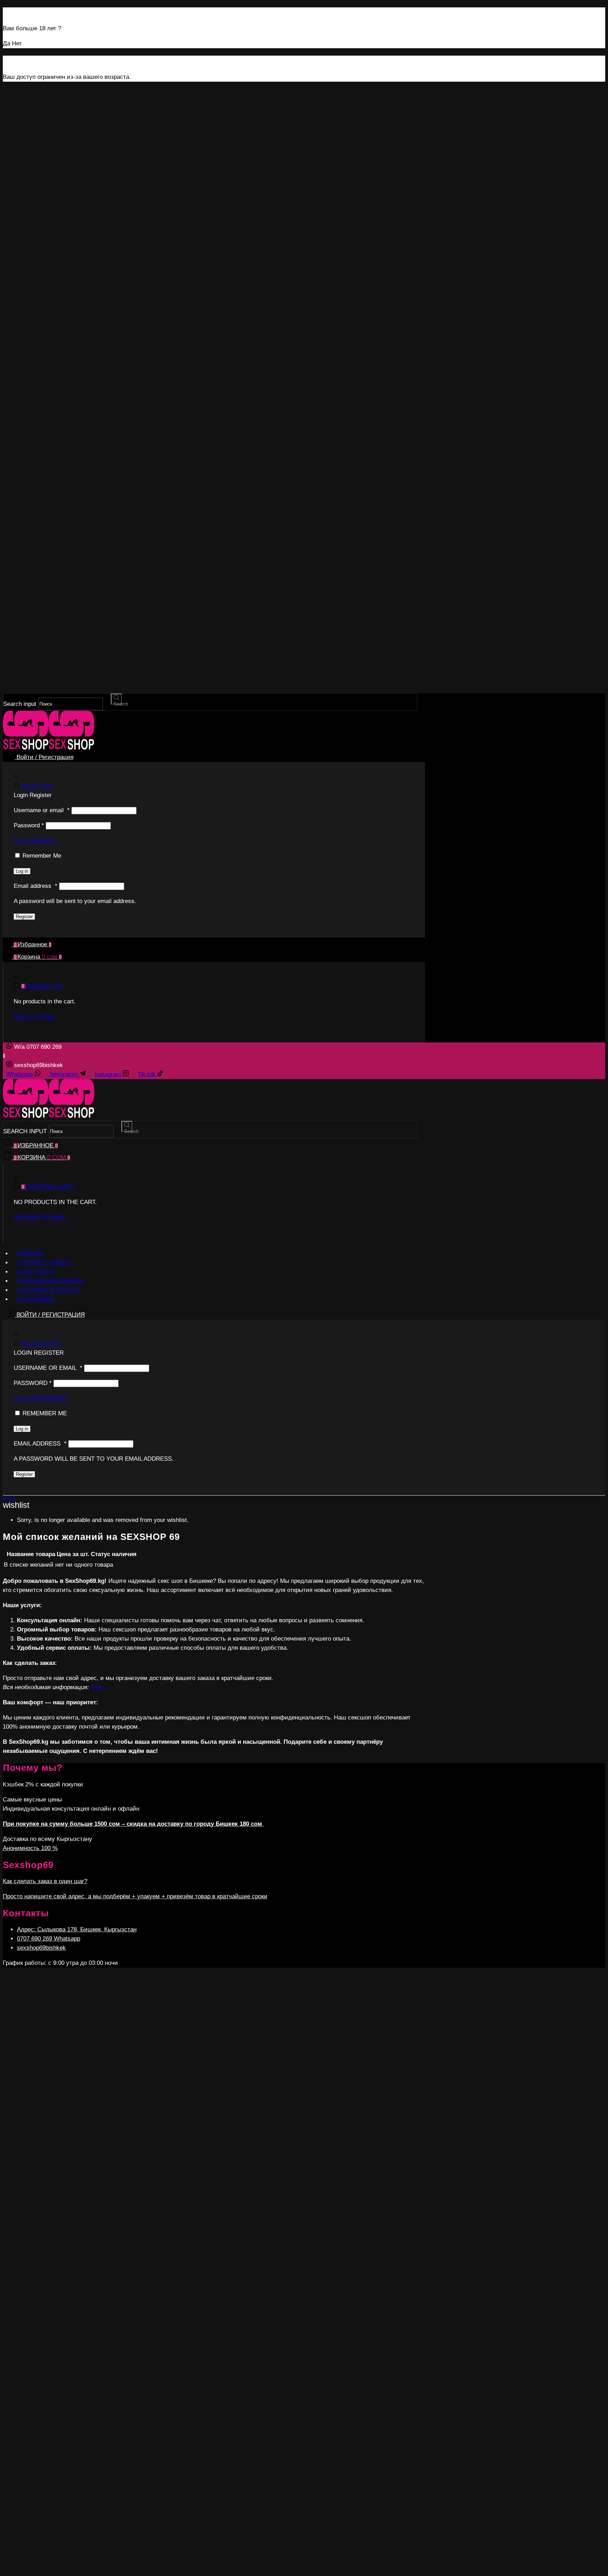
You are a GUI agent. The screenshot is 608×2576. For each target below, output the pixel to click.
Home (9, 1498)
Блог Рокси (36, 1272)
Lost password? (34, 841)
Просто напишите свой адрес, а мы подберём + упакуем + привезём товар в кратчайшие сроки (135, 1896)
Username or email (42, 810)
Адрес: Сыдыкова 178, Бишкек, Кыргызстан (77, 1929)
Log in (22, 871)
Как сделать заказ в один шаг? (45, 1881)
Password (29, 825)
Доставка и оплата (48, 1290)
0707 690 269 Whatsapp (49, 1939)
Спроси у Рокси (43, 1263)
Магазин (31, 1253)
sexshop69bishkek (41, 1948)
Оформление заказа (50, 1281)
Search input (20, 704)
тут (97, 1687)
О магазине (36, 1299)
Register (24, 917)
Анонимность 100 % (30, 1848)
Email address (36, 886)
